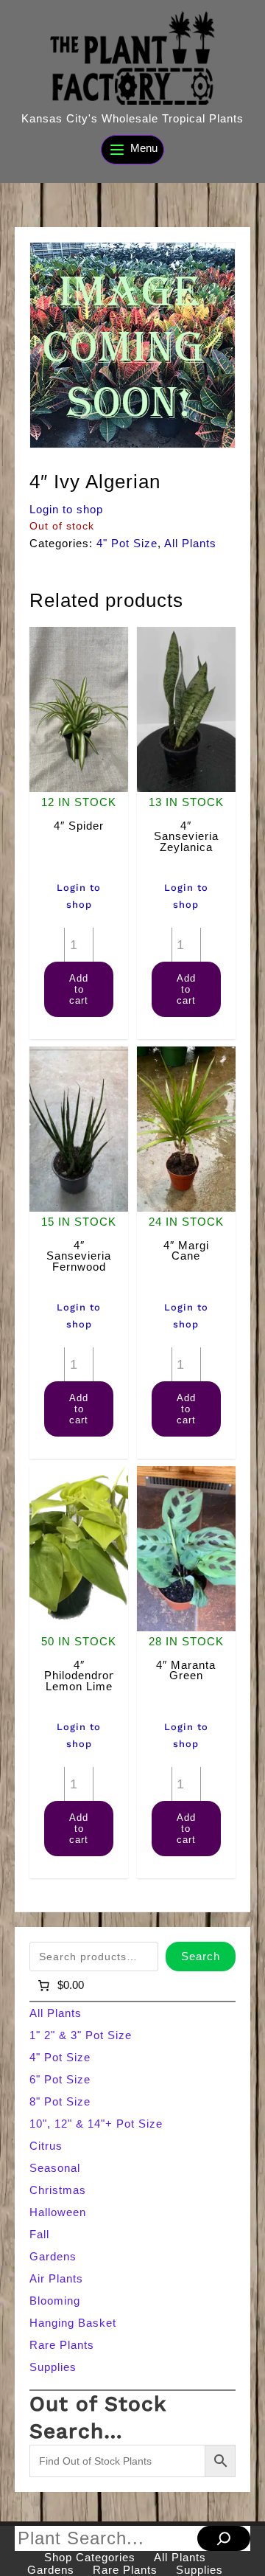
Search (201, 1956)
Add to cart (79, 989)
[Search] (224, 2538)
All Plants (190, 543)
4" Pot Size (127, 543)
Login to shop (66, 509)
